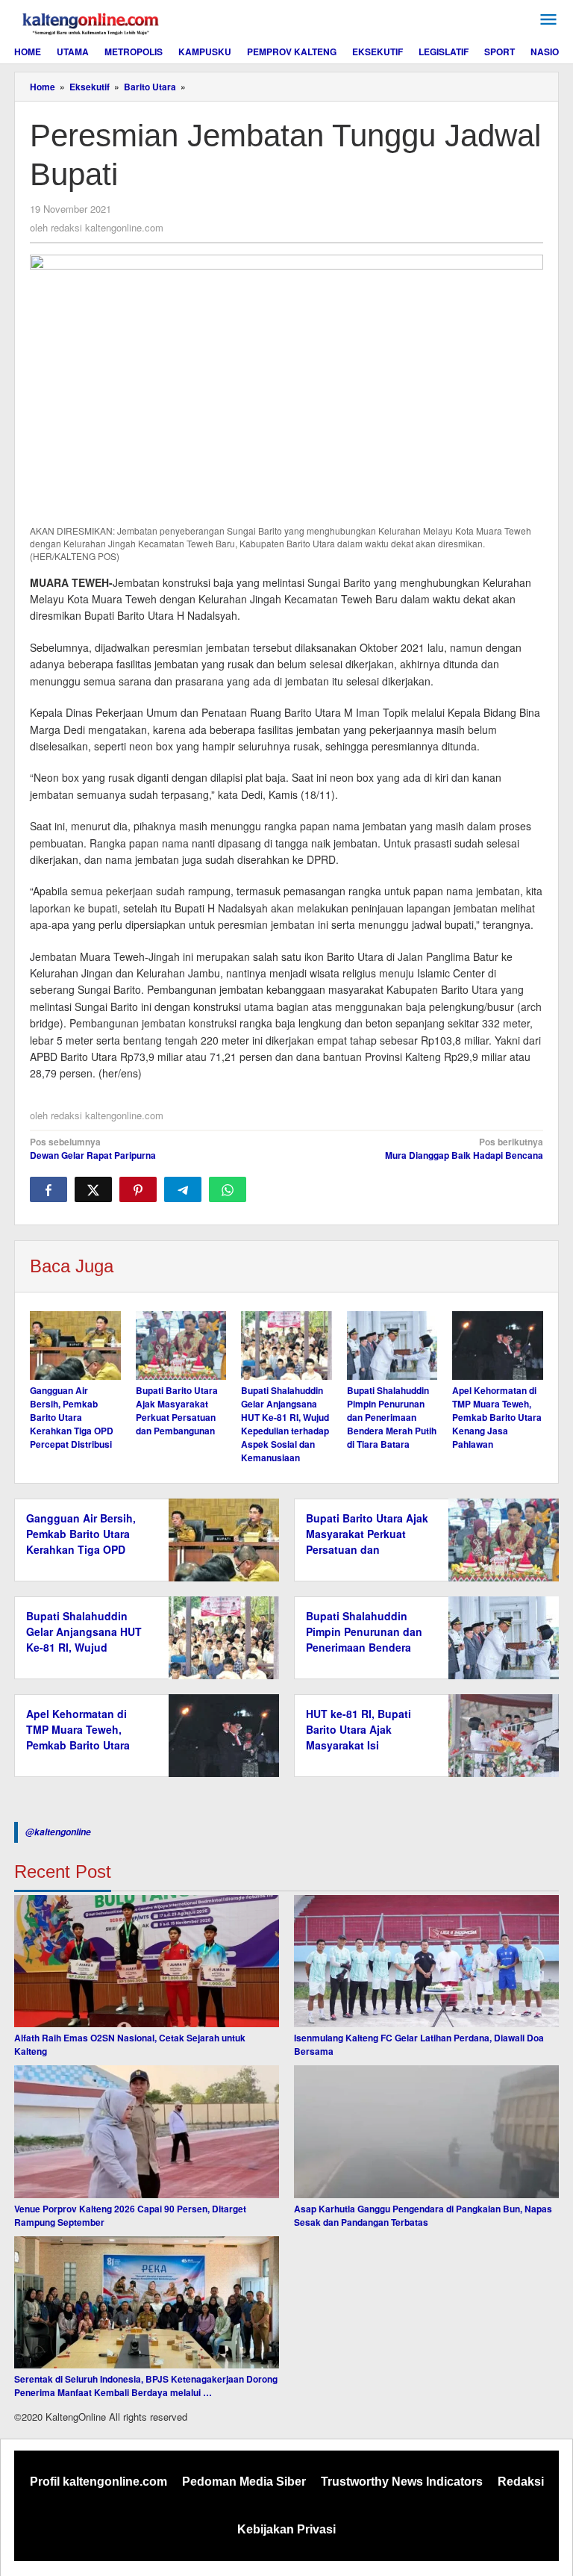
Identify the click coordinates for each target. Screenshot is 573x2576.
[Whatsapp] (228, 1189)
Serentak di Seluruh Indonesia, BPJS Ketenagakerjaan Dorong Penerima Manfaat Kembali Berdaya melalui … (146, 2386)
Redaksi (521, 2482)
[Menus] (548, 20)
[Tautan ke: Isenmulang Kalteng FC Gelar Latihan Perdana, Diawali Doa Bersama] (426, 1961)
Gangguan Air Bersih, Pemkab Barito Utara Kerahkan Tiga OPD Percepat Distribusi (72, 1417)
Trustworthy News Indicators (402, 2482)
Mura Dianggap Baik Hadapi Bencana (464, 1148)
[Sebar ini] (48, 1189)
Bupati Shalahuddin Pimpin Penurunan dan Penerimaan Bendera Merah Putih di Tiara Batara (392, 1417)
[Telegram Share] (183, 1189)
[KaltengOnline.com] (92, 22)
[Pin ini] (138, 1189)
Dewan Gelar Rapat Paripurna (93, 1148)
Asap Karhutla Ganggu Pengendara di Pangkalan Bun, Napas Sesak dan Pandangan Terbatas (423, 2215)
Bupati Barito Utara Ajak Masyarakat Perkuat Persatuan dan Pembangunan (177, 1410)
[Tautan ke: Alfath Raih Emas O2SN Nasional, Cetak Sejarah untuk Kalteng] (147, 1961)
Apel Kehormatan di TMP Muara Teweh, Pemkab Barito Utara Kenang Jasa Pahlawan (497, 1417)
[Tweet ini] (93, 1189)
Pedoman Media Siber (244, 2482)
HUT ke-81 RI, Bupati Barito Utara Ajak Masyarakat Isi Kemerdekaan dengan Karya (361, 1745)
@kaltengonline (58, 1832)
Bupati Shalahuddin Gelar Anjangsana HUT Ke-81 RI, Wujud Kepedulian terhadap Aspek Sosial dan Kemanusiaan (285, 1424)
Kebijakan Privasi (286, 2529)
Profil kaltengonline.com (98, 2482)
